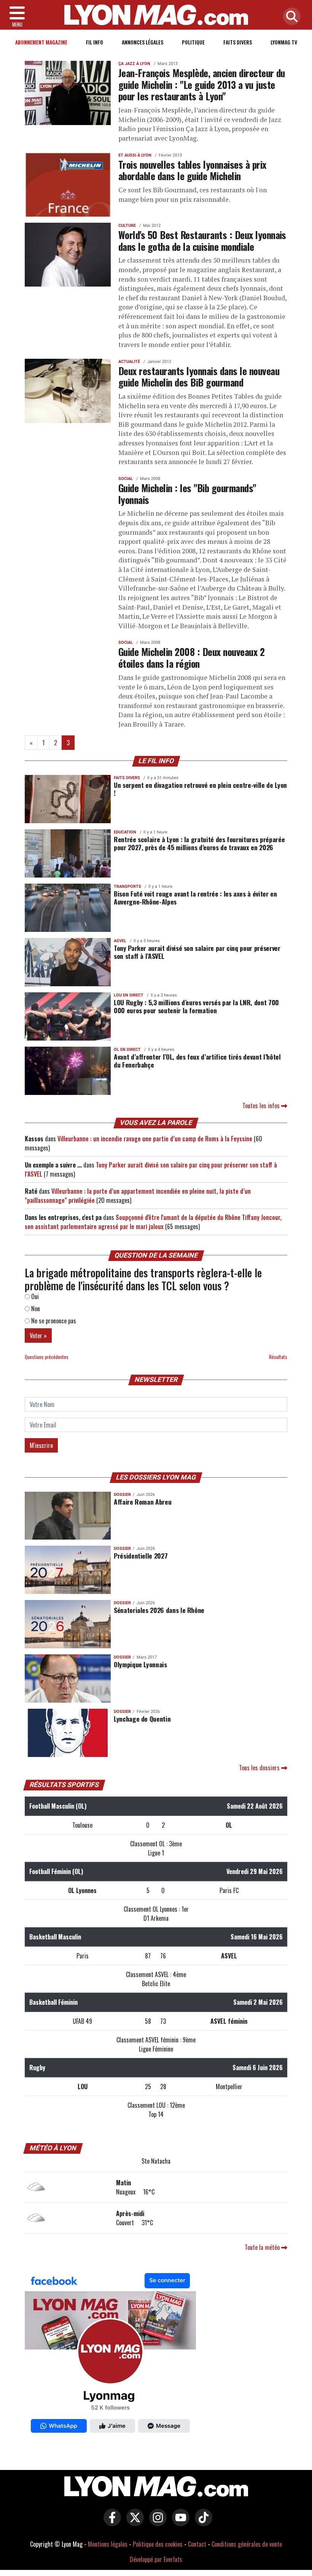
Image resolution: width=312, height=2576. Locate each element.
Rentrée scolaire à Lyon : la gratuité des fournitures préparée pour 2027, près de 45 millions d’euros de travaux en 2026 (199, 843)
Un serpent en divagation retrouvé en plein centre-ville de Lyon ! (200, 789)
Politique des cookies (158, 2544)
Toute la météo (263, 2247)
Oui (34, 1296)
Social (126, 479)
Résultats (278, 1357)
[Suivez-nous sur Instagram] (156, 2523)
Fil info (95, 42)
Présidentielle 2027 (141, 1556)
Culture (127, 226)
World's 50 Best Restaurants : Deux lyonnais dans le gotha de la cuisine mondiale (202, 240)
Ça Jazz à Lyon (134, 64)
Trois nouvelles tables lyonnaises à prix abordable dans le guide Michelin (192, 170)
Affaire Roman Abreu (142, 1502)
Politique (193, 42)
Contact (197, 2544)
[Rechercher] (290, 17)
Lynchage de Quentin (142, 1719)
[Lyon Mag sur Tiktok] (202, 2523)
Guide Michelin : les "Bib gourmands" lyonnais (187, 493)
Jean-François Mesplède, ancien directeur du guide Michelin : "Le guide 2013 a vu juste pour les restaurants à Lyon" (202, 84)
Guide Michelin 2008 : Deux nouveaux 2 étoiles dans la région (191, 657)
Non (35, 1309)
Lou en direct (129, 995)
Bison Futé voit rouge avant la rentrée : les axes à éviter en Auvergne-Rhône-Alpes (195, 897)
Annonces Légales (142, 42)
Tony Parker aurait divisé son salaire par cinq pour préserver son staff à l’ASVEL (197, 952)
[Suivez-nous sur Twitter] (133, 2523)
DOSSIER (122, 1495)
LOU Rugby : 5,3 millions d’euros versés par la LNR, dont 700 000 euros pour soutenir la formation (196, 1006)
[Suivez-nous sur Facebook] (110, 2355)
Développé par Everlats (156, 2559)
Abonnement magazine (41, 42)
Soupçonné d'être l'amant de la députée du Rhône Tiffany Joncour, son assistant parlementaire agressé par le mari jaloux (153, 1222)
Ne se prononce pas (53, 1321)
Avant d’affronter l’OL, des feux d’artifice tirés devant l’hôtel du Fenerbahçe (197, 1061)
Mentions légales (108, 2544)
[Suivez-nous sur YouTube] (179, 2523)
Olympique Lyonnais (140, 1664)
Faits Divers (238, 42)
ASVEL (120, 941)
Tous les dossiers (260, 1768)
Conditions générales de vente (247, 2544)
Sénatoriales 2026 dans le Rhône (159, 1610)
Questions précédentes (47, 1357)
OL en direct (127, 1050)
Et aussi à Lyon (135, 155)
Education (125, 832)
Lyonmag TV (284, 42)
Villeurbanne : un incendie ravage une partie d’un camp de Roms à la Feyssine (155, 1139)
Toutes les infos (262, 1106)
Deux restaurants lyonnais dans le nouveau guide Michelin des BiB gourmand (199, 376)
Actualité (129, 362)
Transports (127, 886)
